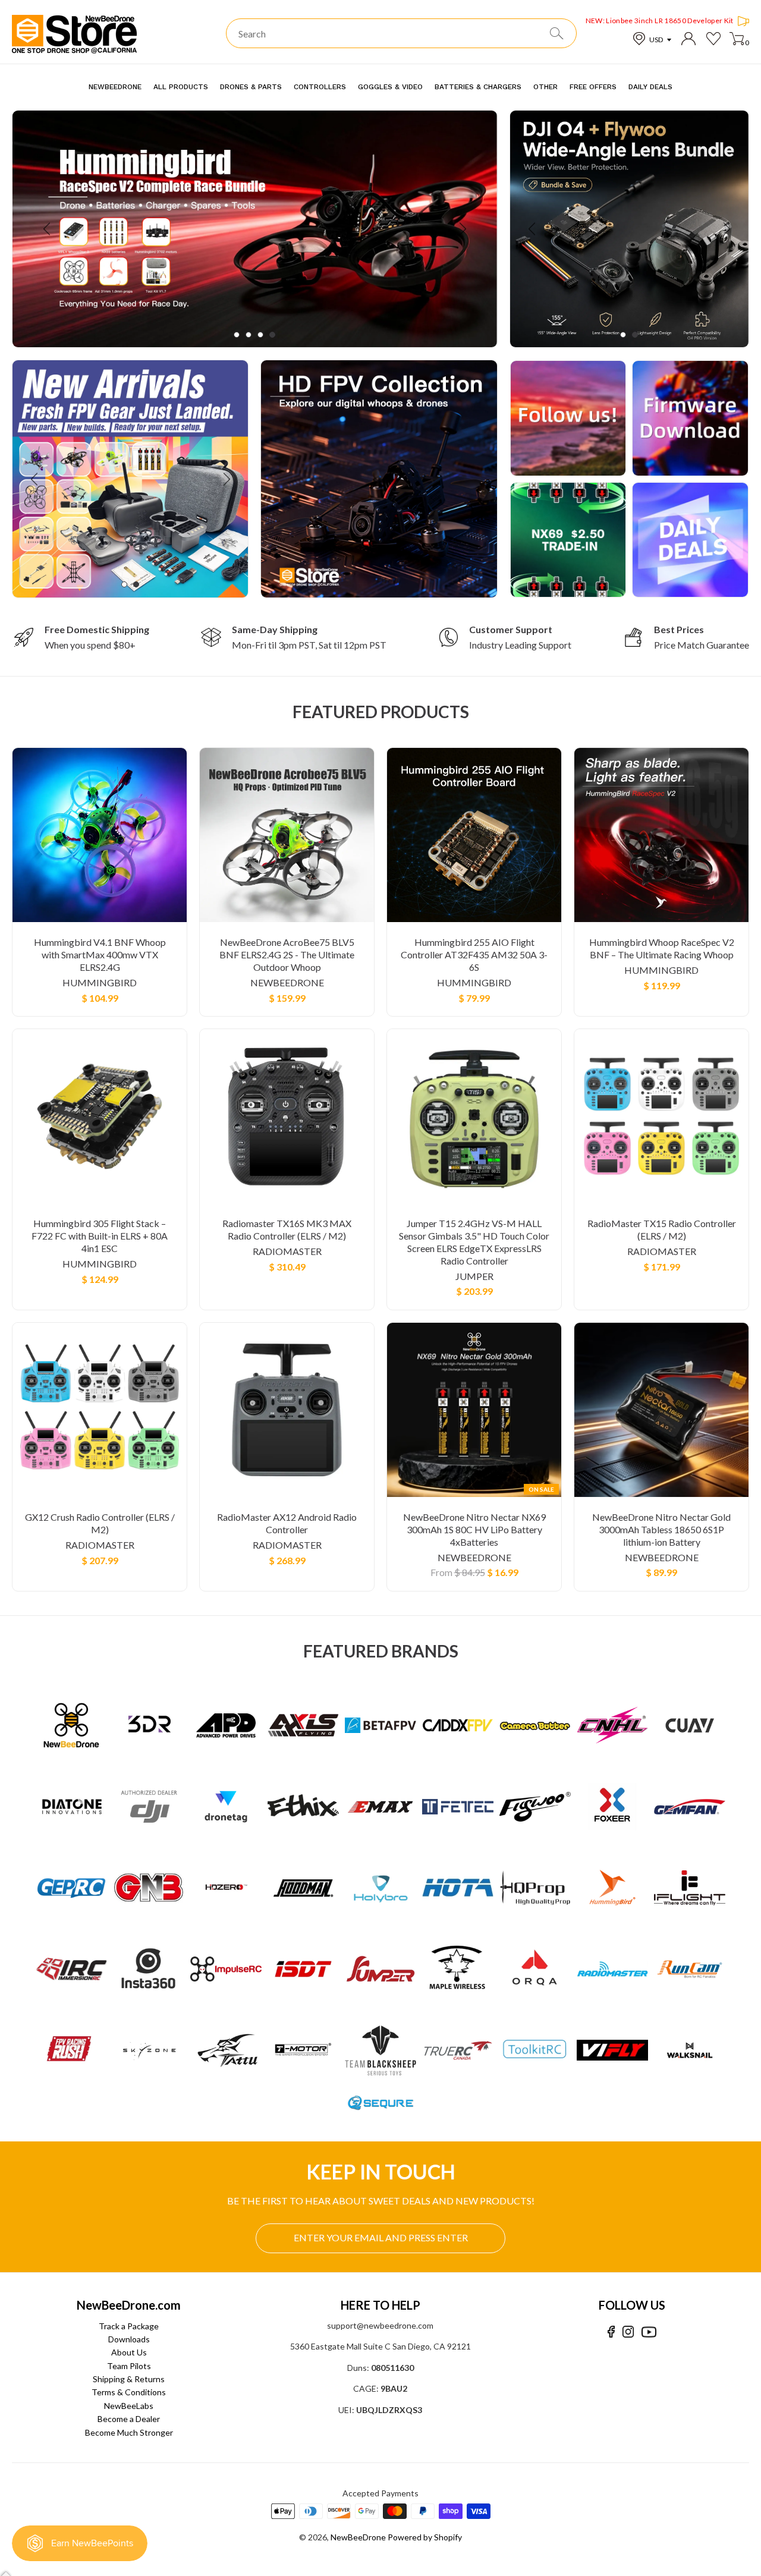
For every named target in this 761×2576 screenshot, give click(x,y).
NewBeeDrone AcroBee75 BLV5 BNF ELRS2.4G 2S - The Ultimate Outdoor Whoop (287, 954)
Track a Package (129, 2326)
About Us (129, 2352)
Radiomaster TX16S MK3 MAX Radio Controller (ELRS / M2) (287, 1229)
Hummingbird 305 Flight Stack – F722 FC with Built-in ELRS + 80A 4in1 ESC (100, 1236)
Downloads (129, 2339)
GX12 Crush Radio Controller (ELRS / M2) (100, 1523)
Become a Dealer (129, 2419)
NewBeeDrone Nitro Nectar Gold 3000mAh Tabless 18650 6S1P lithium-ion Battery (661, 1529)
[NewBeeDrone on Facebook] (611, 2332)
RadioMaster (287, 1251)
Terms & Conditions (129, 2392)
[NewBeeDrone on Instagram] (628, 2332)
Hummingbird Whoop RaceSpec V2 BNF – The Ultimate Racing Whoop (662, 948)
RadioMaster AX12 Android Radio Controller (287, 1523)
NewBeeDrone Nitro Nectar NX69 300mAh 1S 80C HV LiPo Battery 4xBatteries (474, 1529)
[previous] (48, 229)
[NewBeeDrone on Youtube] (649, 2332)
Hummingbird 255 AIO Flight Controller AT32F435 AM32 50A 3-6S (474, 954)
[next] (462, 229)
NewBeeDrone (287, 982)
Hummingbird (100, 982)
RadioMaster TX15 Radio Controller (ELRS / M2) (662, 1229)
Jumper (474, 1276)
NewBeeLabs (129, 2406)
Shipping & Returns (129, 2379)
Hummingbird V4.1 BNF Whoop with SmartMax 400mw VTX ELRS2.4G (100, 954)
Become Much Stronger (129, 2432)
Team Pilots (129, 2366)
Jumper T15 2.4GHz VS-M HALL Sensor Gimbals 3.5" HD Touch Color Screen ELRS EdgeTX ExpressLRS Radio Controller (474, 1242)
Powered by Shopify (425, 2537)
